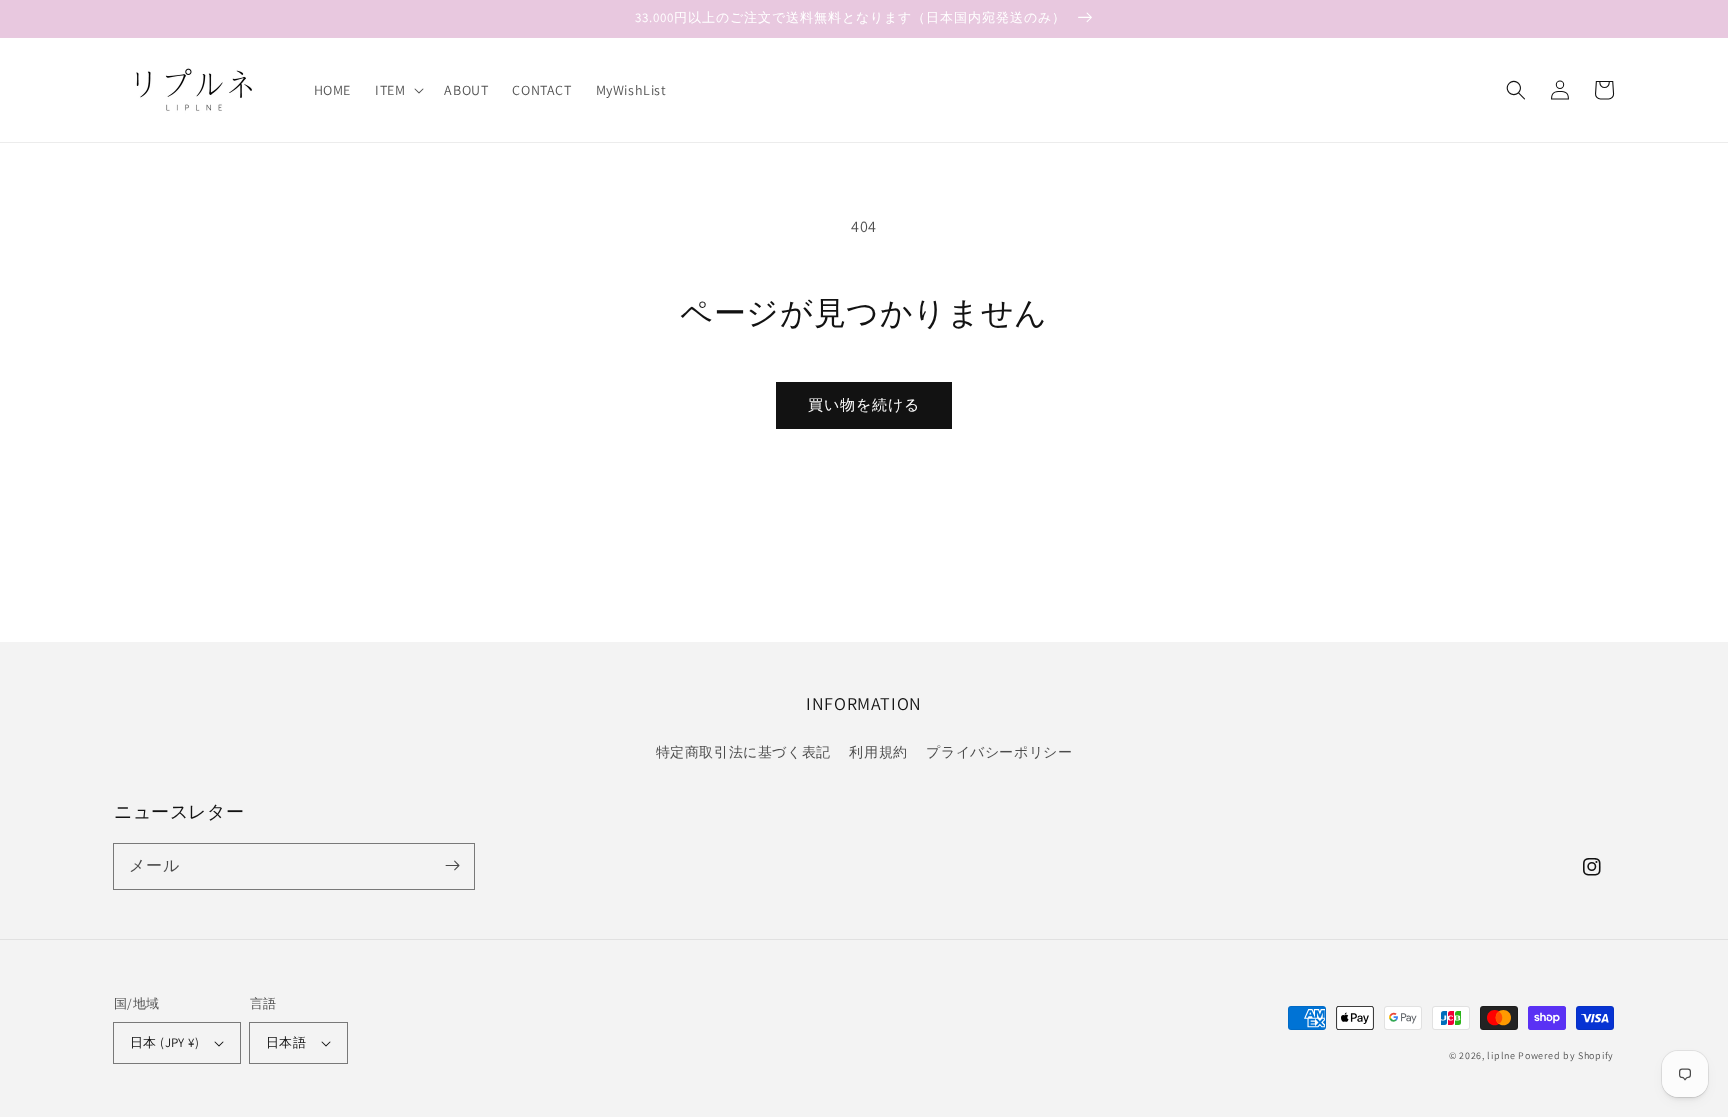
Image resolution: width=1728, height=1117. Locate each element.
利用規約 (878, 752)
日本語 (286, 1042)
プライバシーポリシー (999, 752)
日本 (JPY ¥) (164, 1042)
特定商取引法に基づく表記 (743, 752)
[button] (397, 90)
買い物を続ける (864, 404)
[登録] (452, 866)
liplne (1501, 1055)
